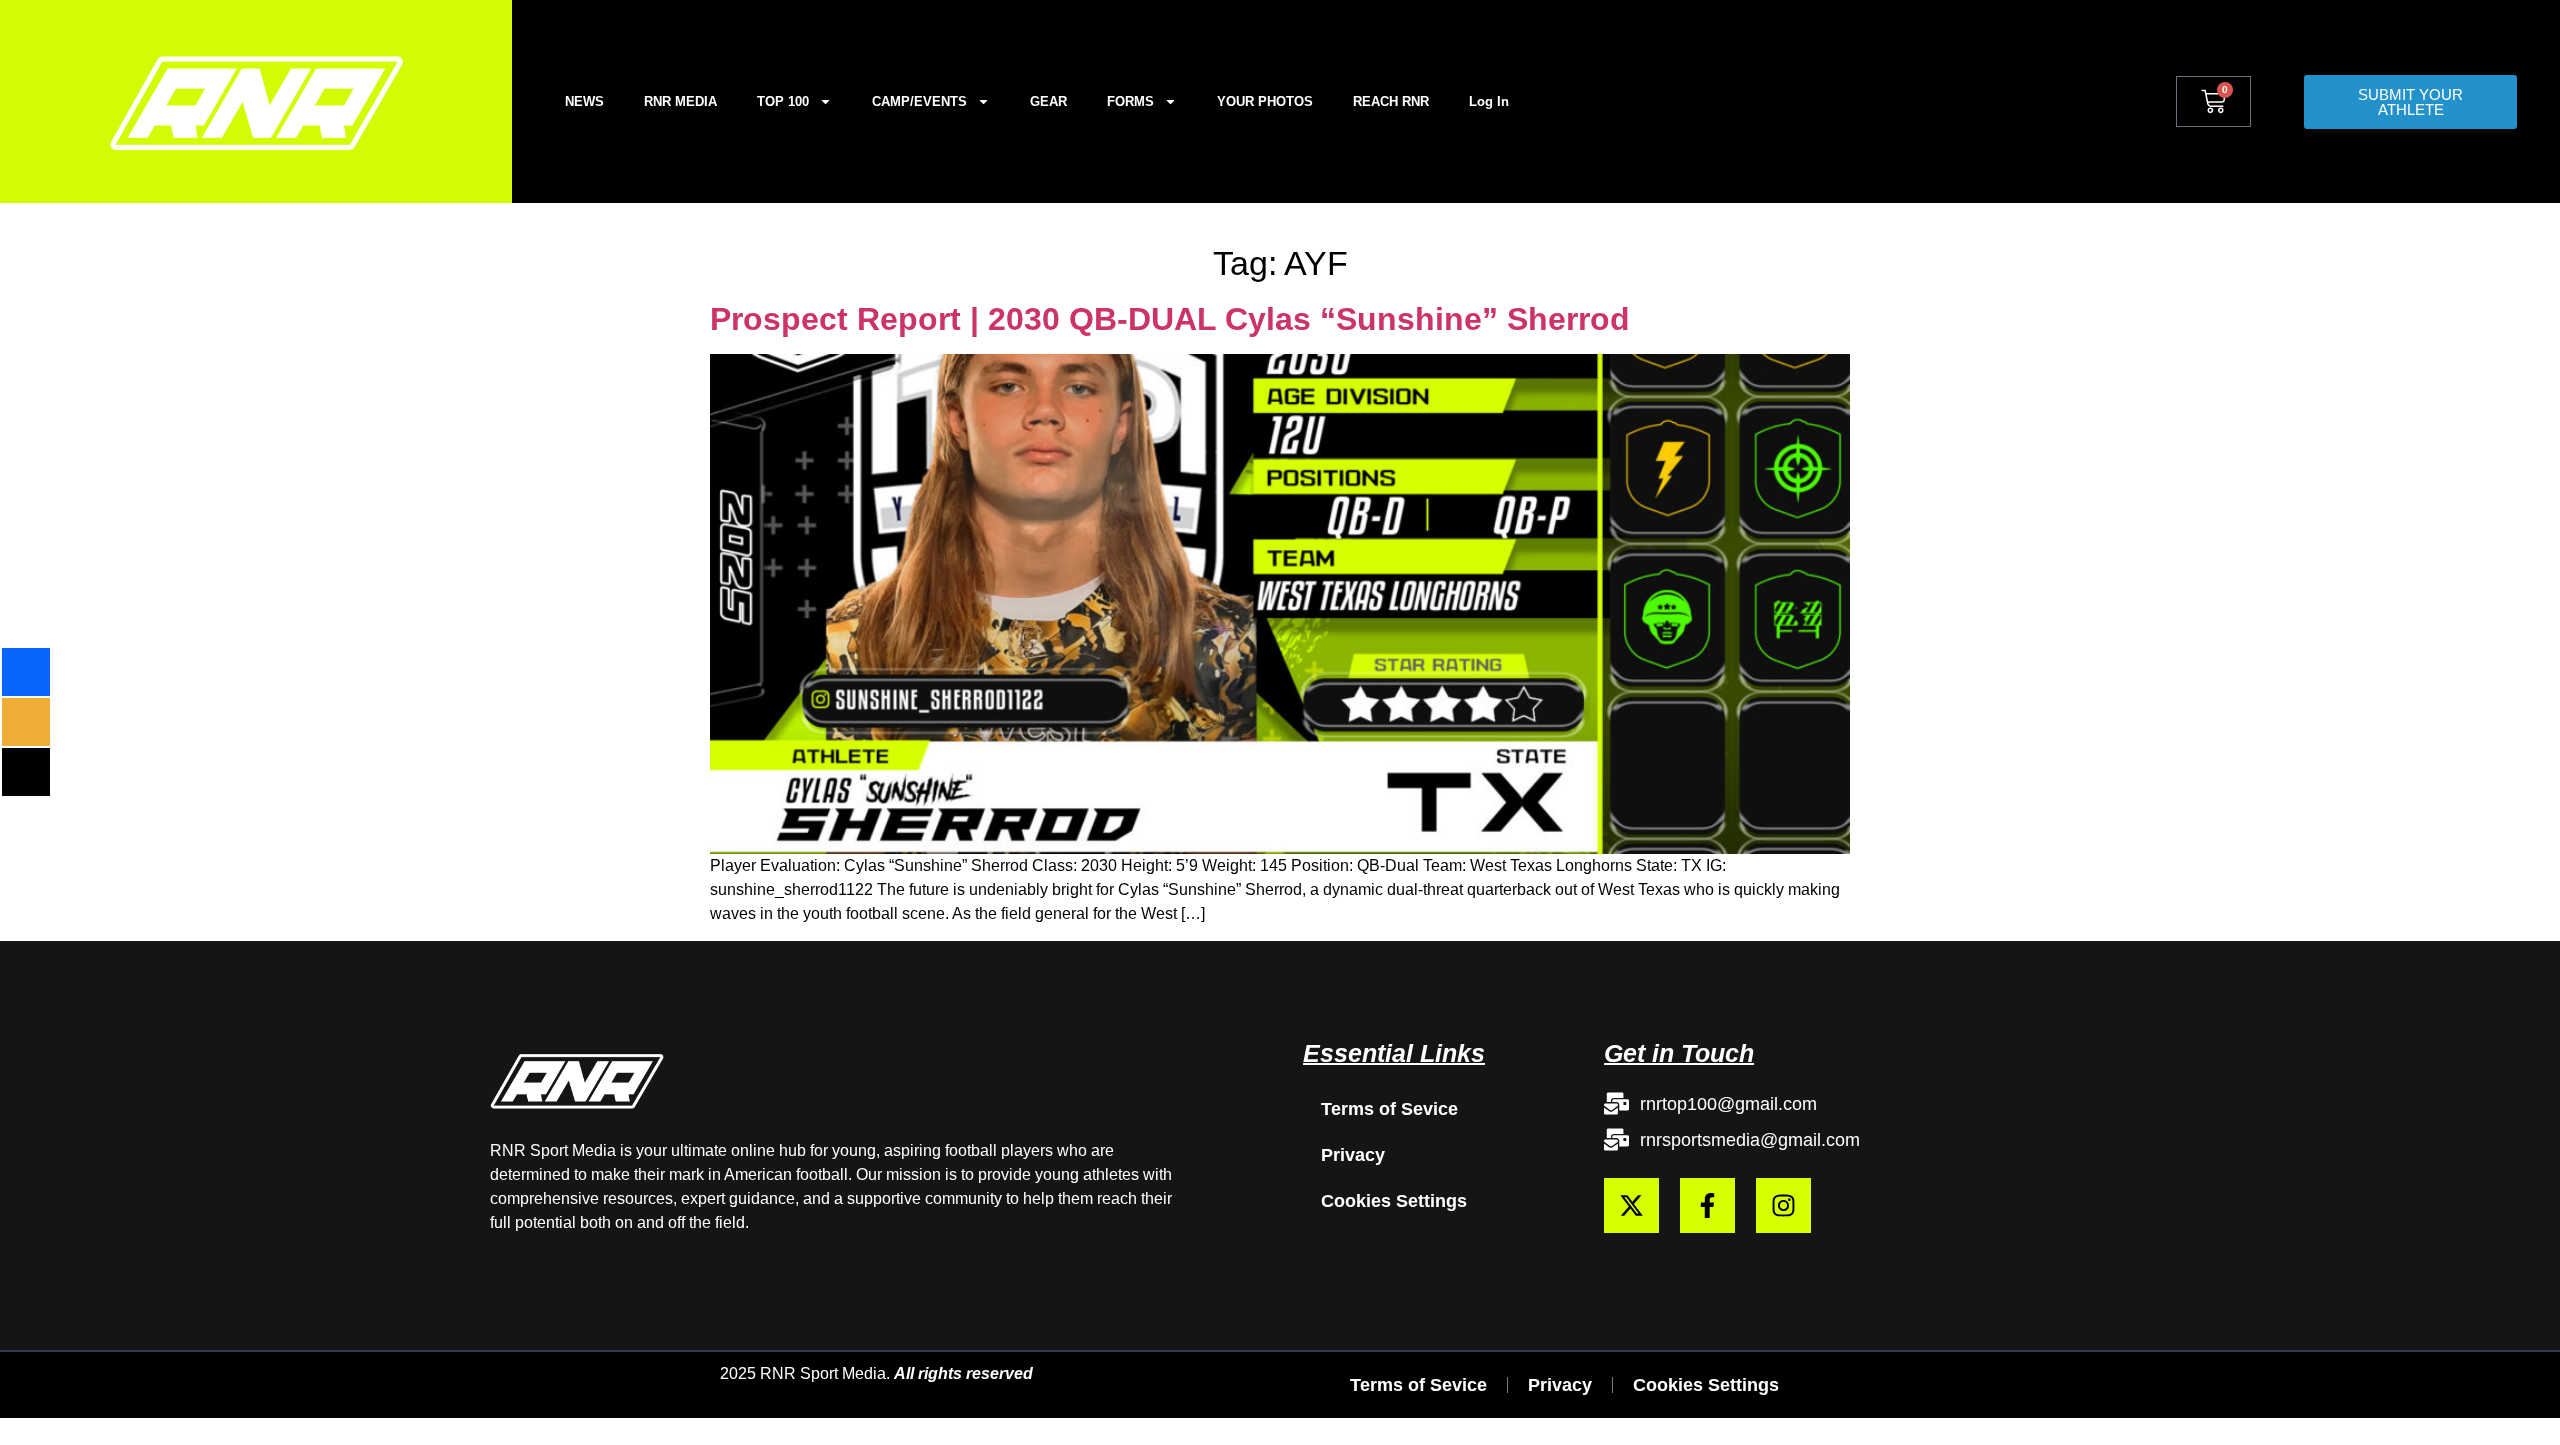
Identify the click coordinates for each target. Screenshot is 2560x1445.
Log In (1489, 101)
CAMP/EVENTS (919, 101)
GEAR (1048, 101)
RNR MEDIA (680, 101)
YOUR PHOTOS (1265, 101)
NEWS (584, 101)
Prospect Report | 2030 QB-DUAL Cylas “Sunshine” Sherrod (1170, 319)
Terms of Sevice (1389, 1109)
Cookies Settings (1394, 1201)
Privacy (1353, 1155)
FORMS (1130, 101)
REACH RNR (1391, 101)
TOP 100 (783, 101)
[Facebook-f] (1707, 1205)
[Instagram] (1783, 1205)
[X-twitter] (1631, 1205)
